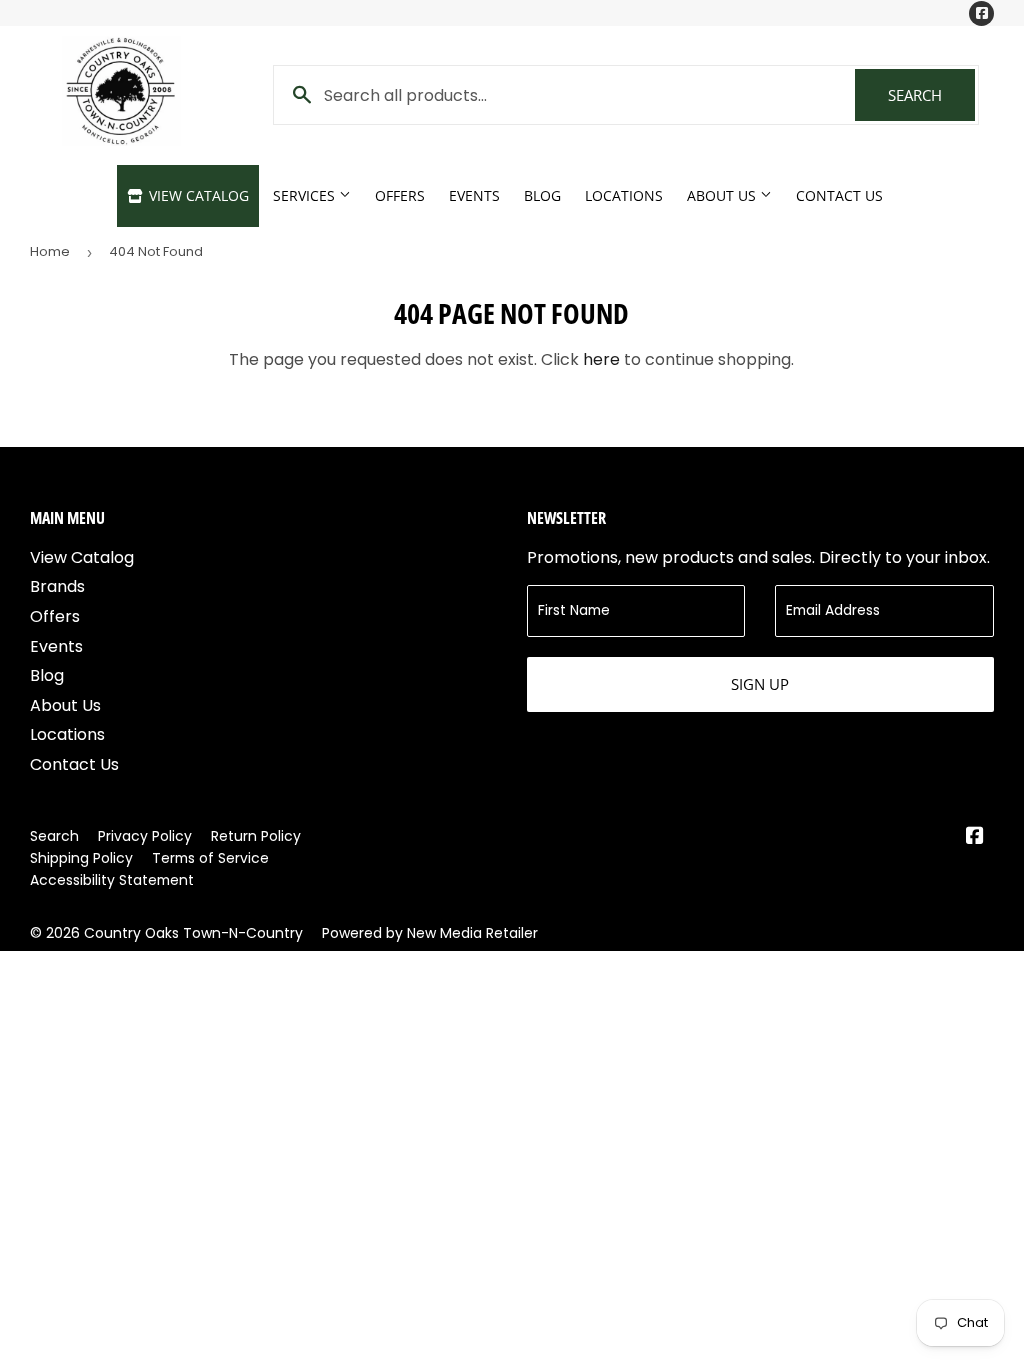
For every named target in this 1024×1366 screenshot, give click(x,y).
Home (50, 251)
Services (306, 195)
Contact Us (839, 195)
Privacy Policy (145, 836)
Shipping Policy (81, 858)
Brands (57, 586)
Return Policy (256, 836)
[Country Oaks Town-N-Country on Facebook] (975, 837)
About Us (723, 195)
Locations (624, 195)
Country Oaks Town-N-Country (193, 933)
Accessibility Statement (112, 880)
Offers (400, 195)
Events (474, 195)
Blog (542, 195)
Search (931, 95)
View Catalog (197, 195)
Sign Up (760, 684)
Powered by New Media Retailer (430, 933)
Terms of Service (210, 858)
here (601, 359)
